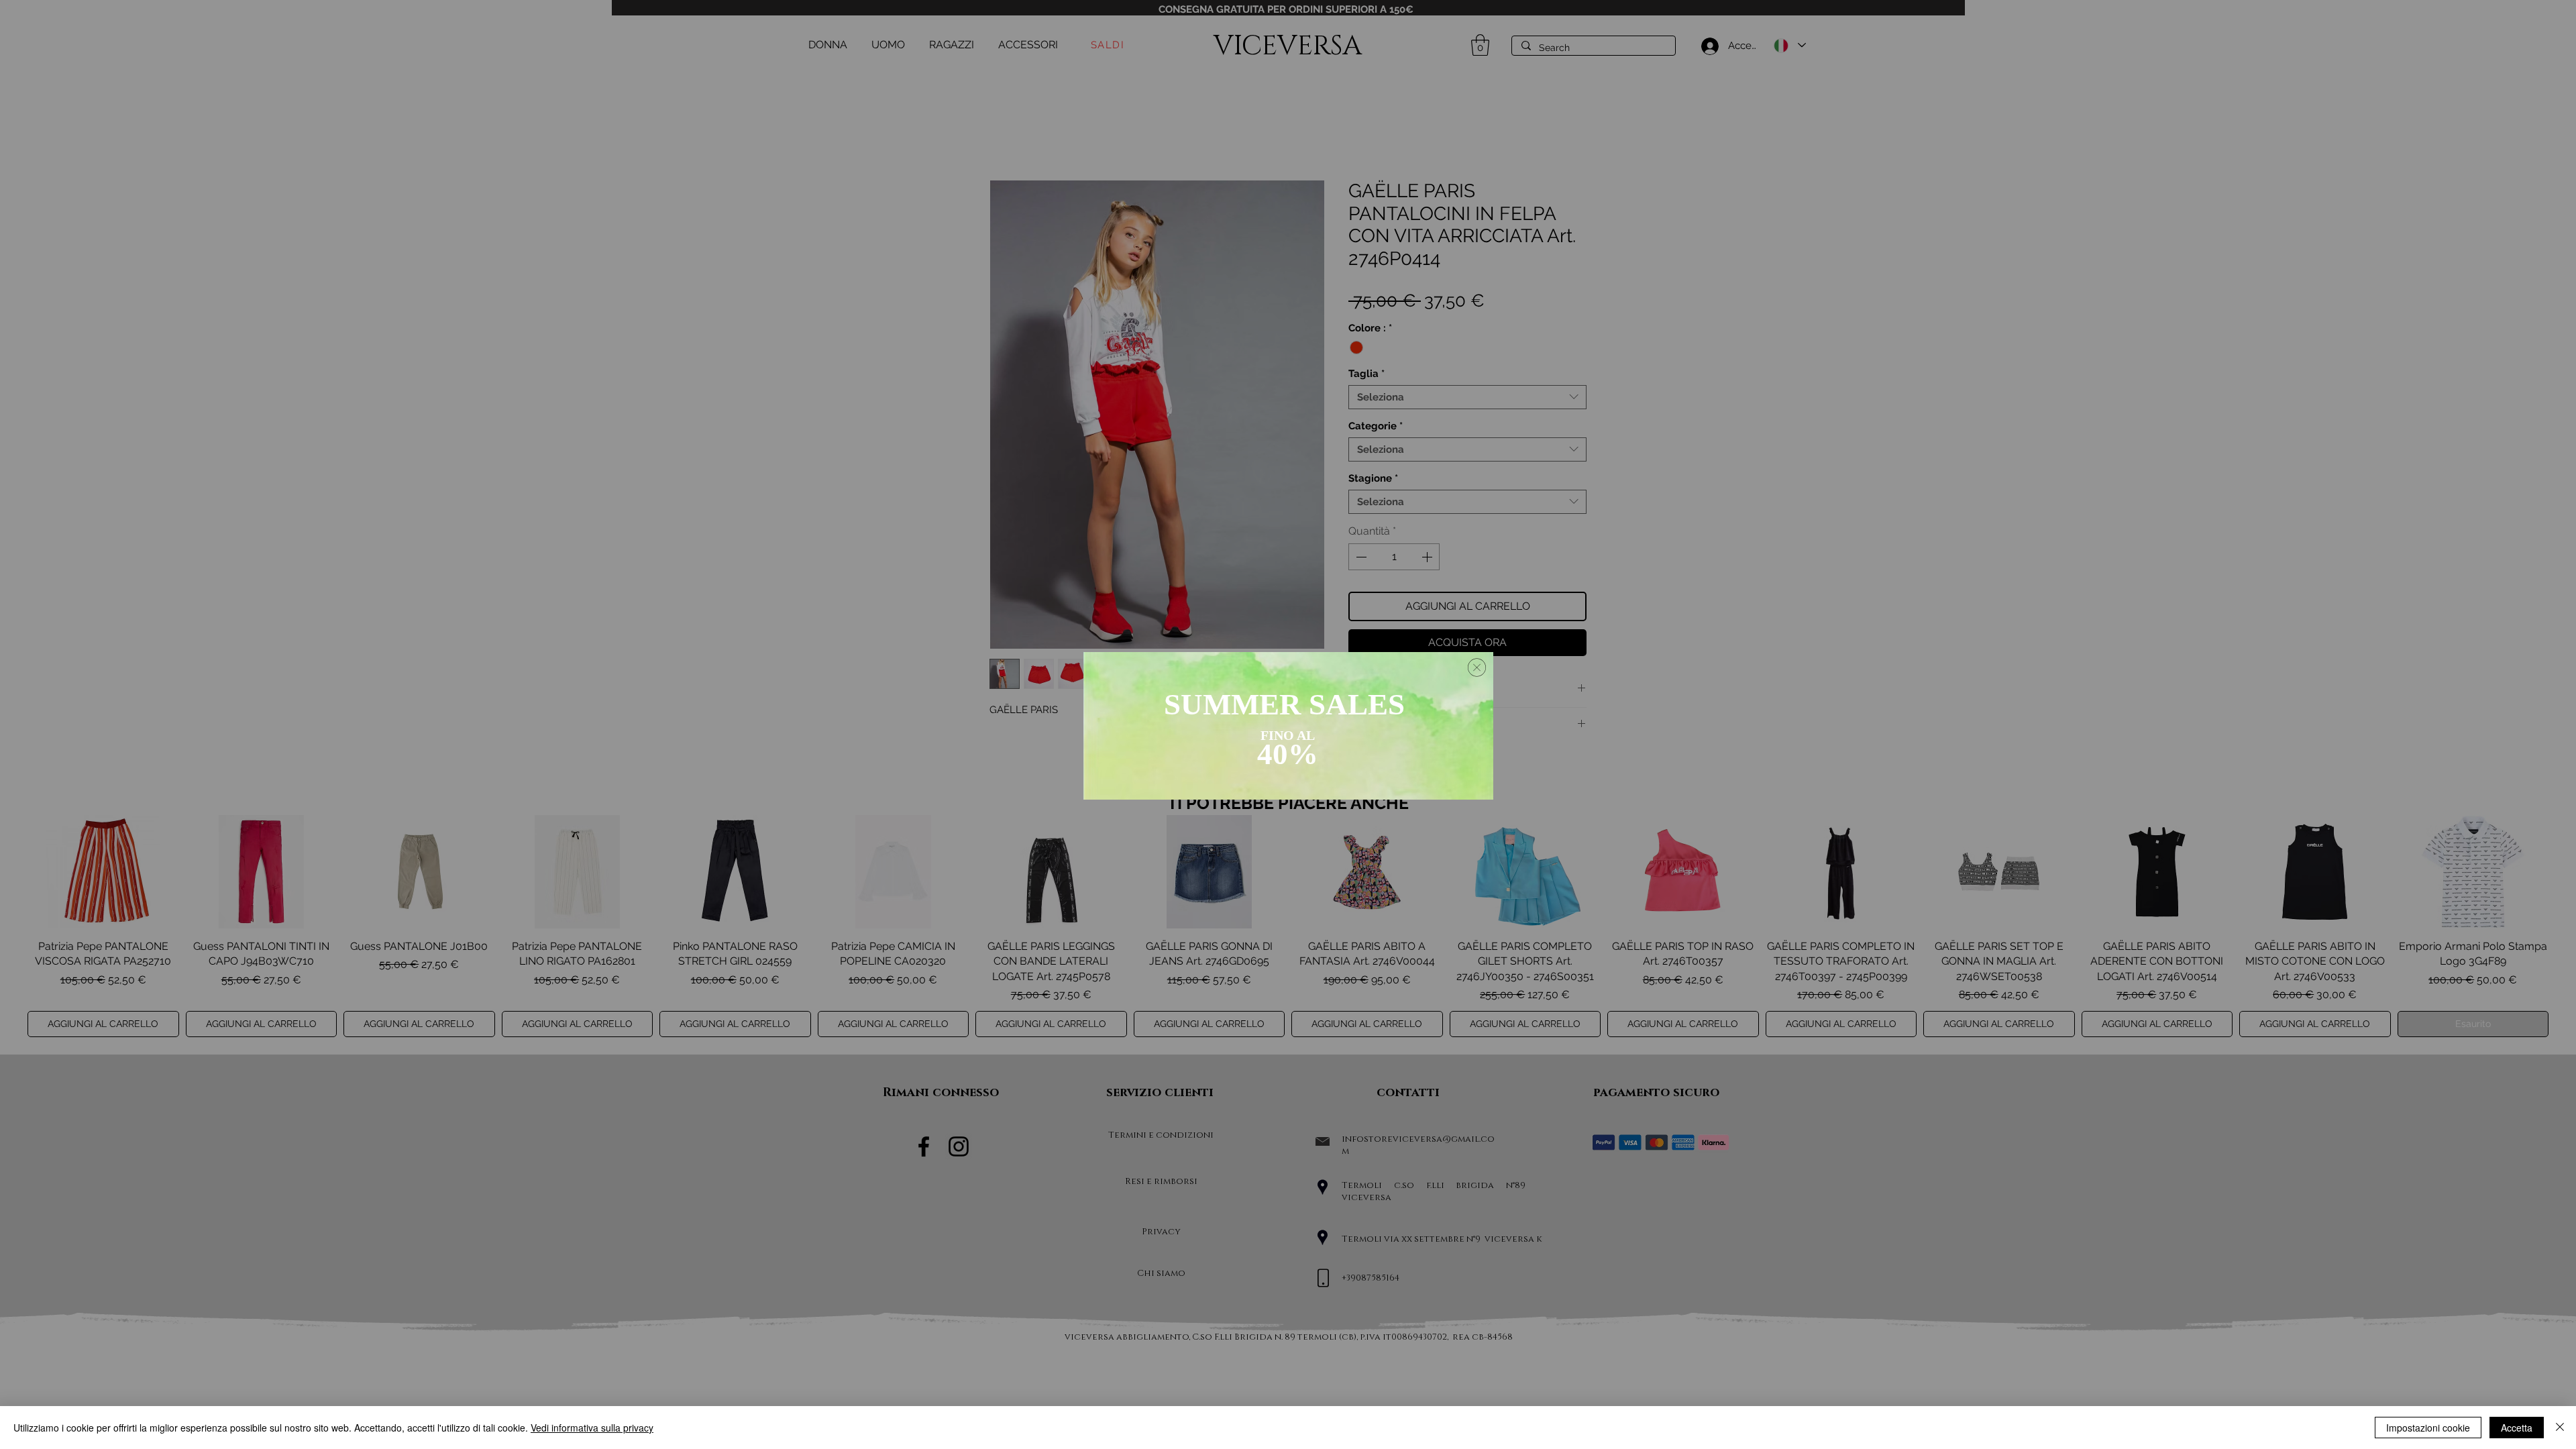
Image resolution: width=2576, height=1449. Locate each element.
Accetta (2517, 1428)
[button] (1477, 667)
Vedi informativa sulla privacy (592, 1428)
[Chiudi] (2560, 1428)
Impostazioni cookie (2428, 1428)
